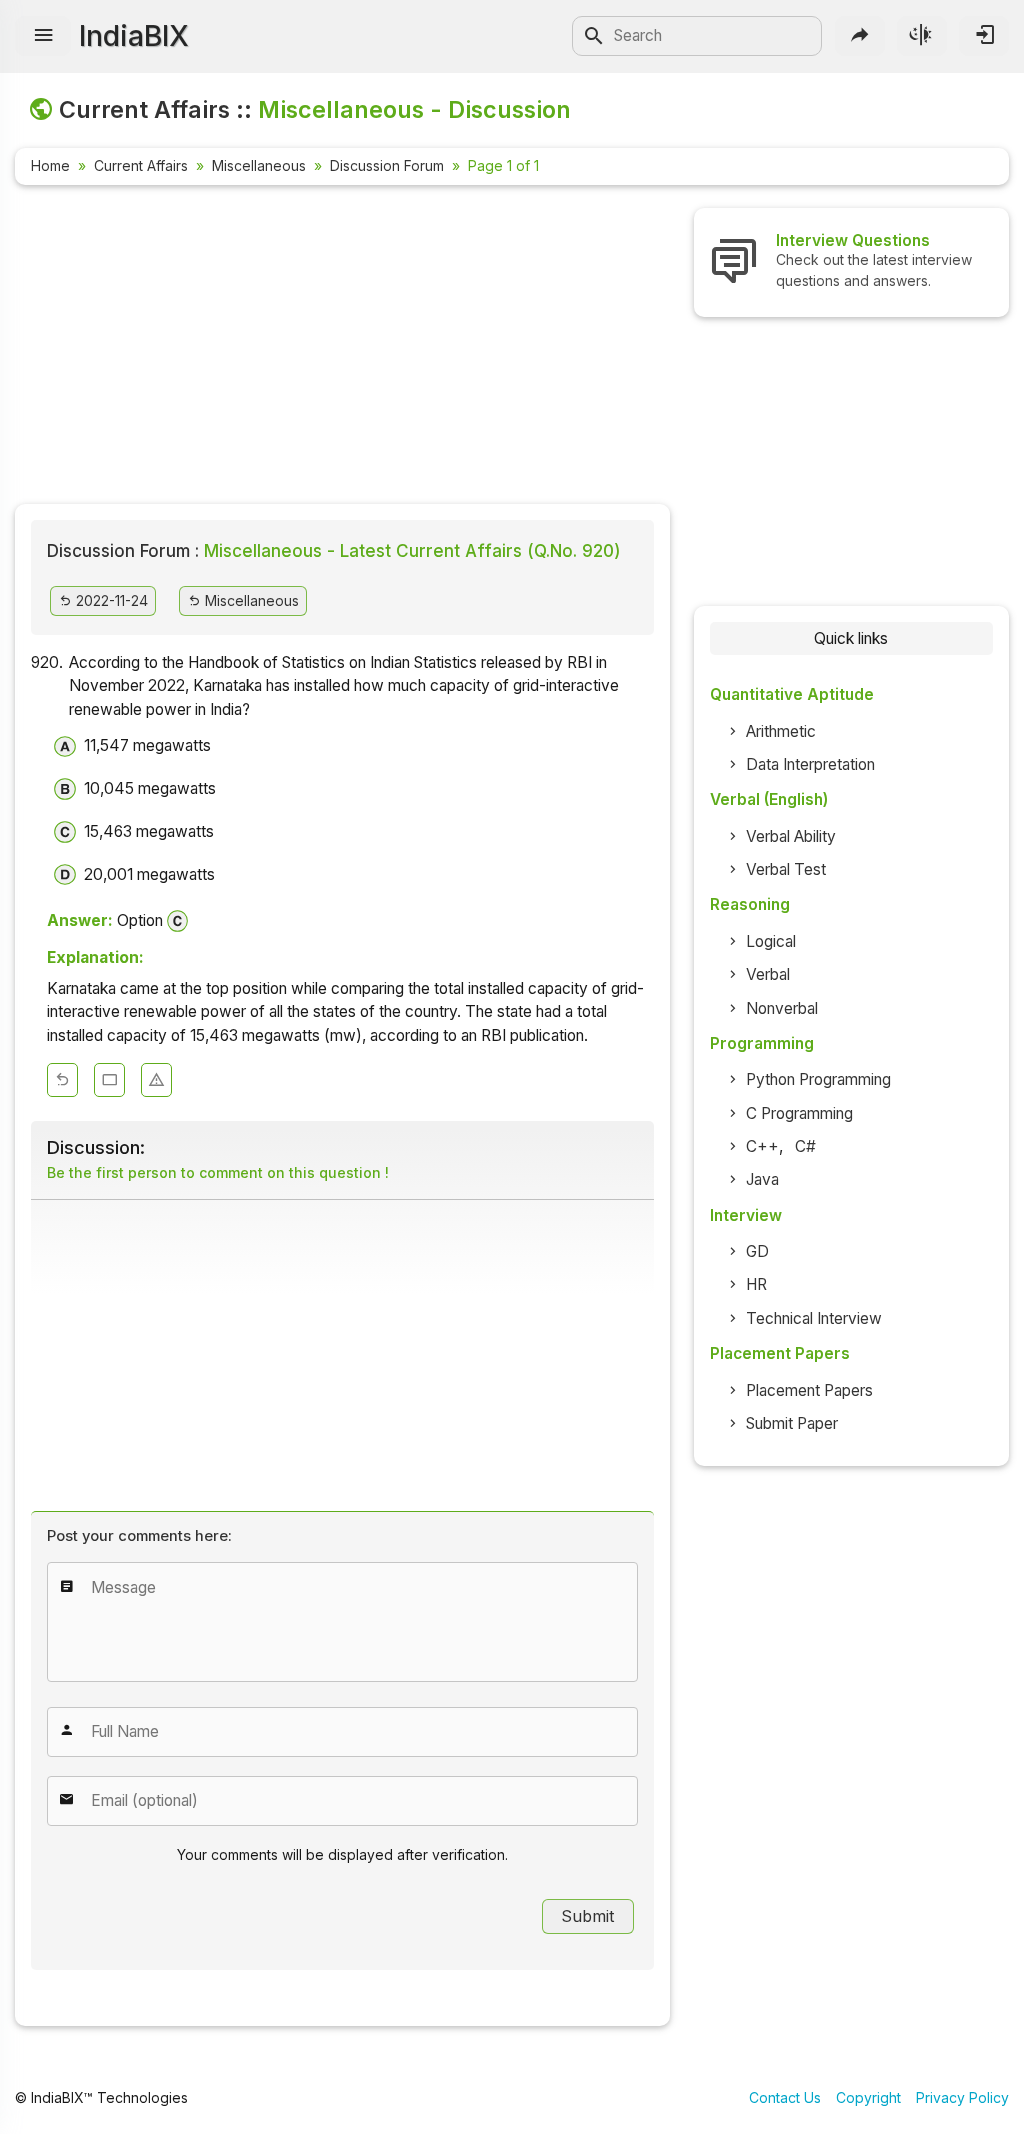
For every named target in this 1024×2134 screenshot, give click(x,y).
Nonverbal (782, 1008)
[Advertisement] (342, 348)
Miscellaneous (259, 165)
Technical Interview (814, 1318)
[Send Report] (156, 1080)
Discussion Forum (387, 165)
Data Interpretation (810, 764)
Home (50, 165)
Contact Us (785, 2097)
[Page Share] (860, 36)
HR (756, 1284)
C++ (762, 1146)
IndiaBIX (134, 36)
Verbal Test (786, 869)
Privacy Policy (962, 2097)
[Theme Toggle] (922, 36)
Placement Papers (809, 1390)
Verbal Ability (791, 836)
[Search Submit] (594, 36)
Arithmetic (781, 731)
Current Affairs (141, 165)
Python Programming (818, 1079)
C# (805, 1146)
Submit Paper (792, 1423)
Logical (771, 941)
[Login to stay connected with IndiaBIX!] (984, 36)
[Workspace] (109, 1080)
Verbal (768, 974)
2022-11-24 (110, 600)
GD (757, 1251)
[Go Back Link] (62, 1080)
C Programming (799, 1113)
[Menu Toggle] (43, 36)
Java (762, 1179)
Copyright (868, 2097)
